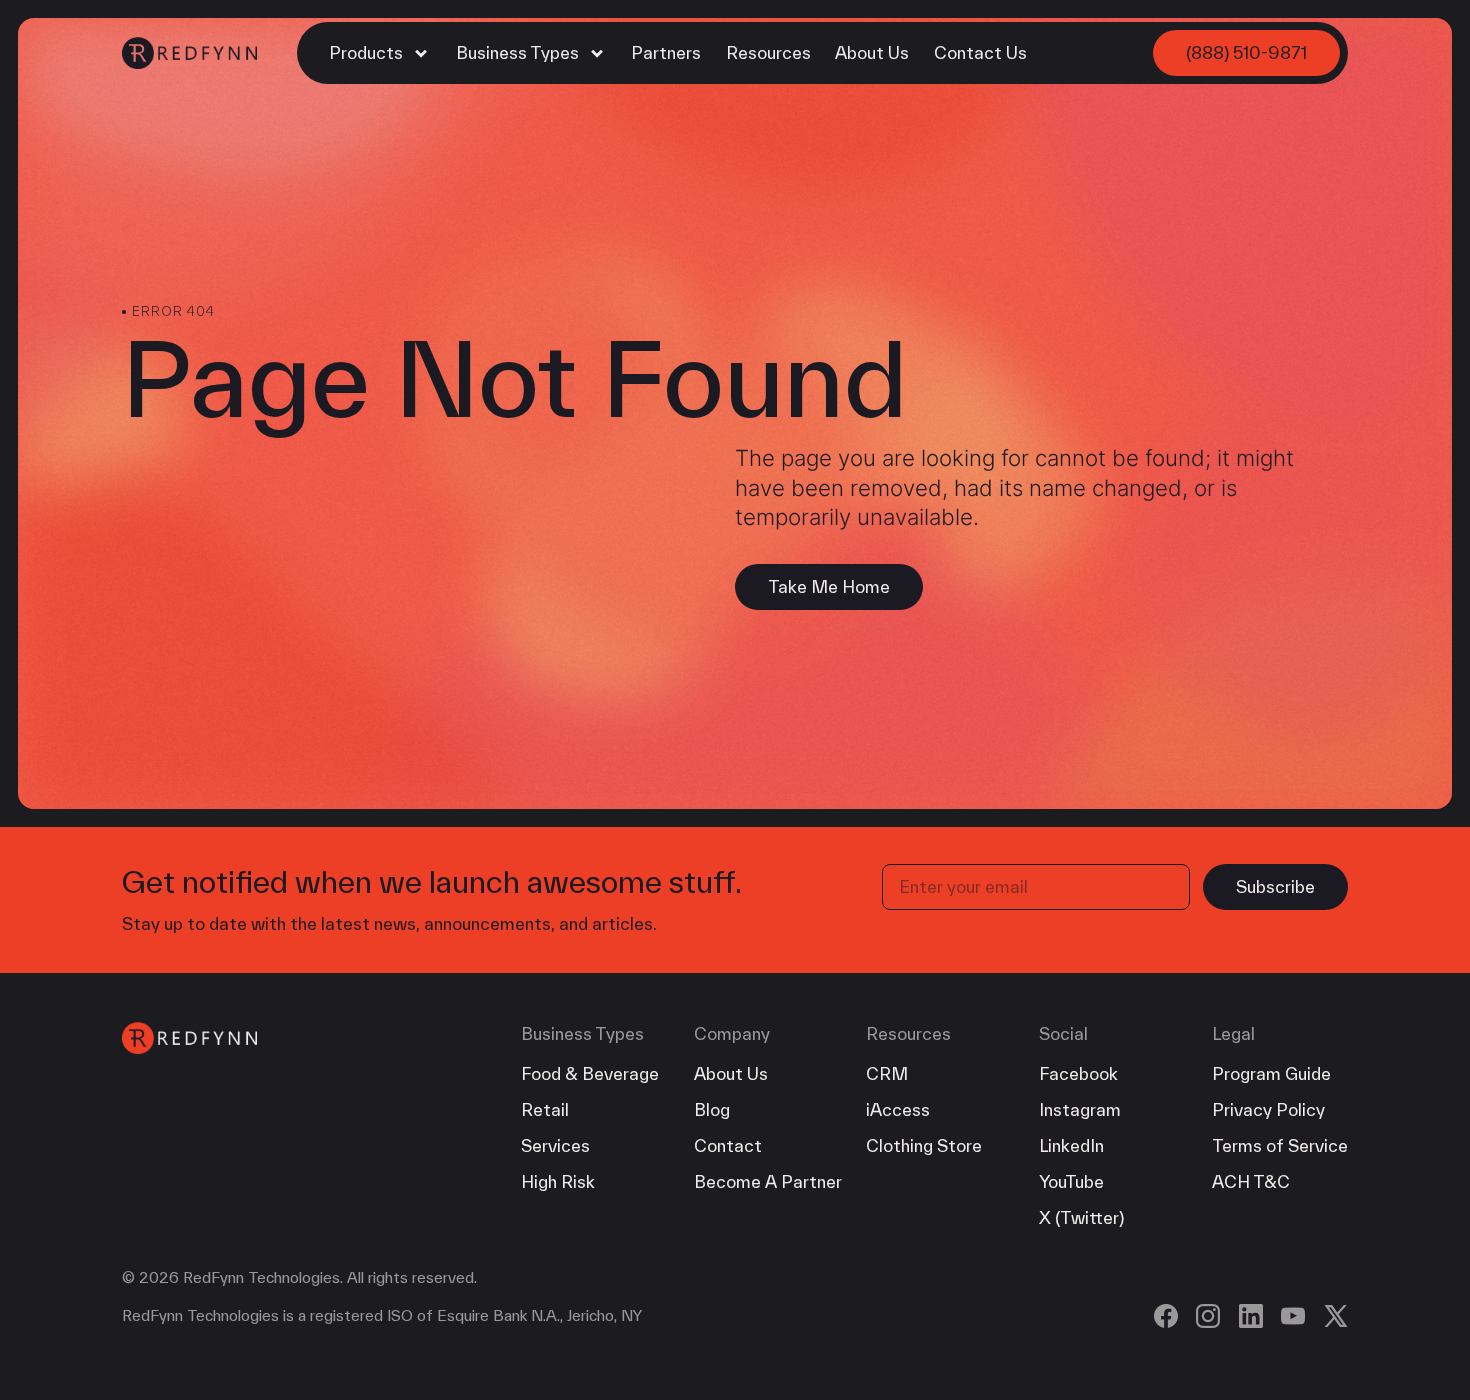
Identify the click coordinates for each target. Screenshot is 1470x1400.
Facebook (1078, 1073)
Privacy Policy (1268, 1109)
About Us (872, 52)
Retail (545, 1109)
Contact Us (980, 52)
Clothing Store (924, 1145)
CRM (887, 1073)
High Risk (558, 1181)
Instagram (1080, 1109)
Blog (712, 1109)
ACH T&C (1251, 1181)
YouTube (1071, 1181)
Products (368, 52)
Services (555, 1145)
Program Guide (1271, 1073)
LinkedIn (1071, 1145)
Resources (768, 52)
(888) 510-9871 (1246, 52)
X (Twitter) (1081, 1217)
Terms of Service (1280, 1145)
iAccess (898, 1109)
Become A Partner (768, 1181)
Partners (666, 52)
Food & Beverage (590, 1073)
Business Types (519, 52)
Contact (728, 1145)
